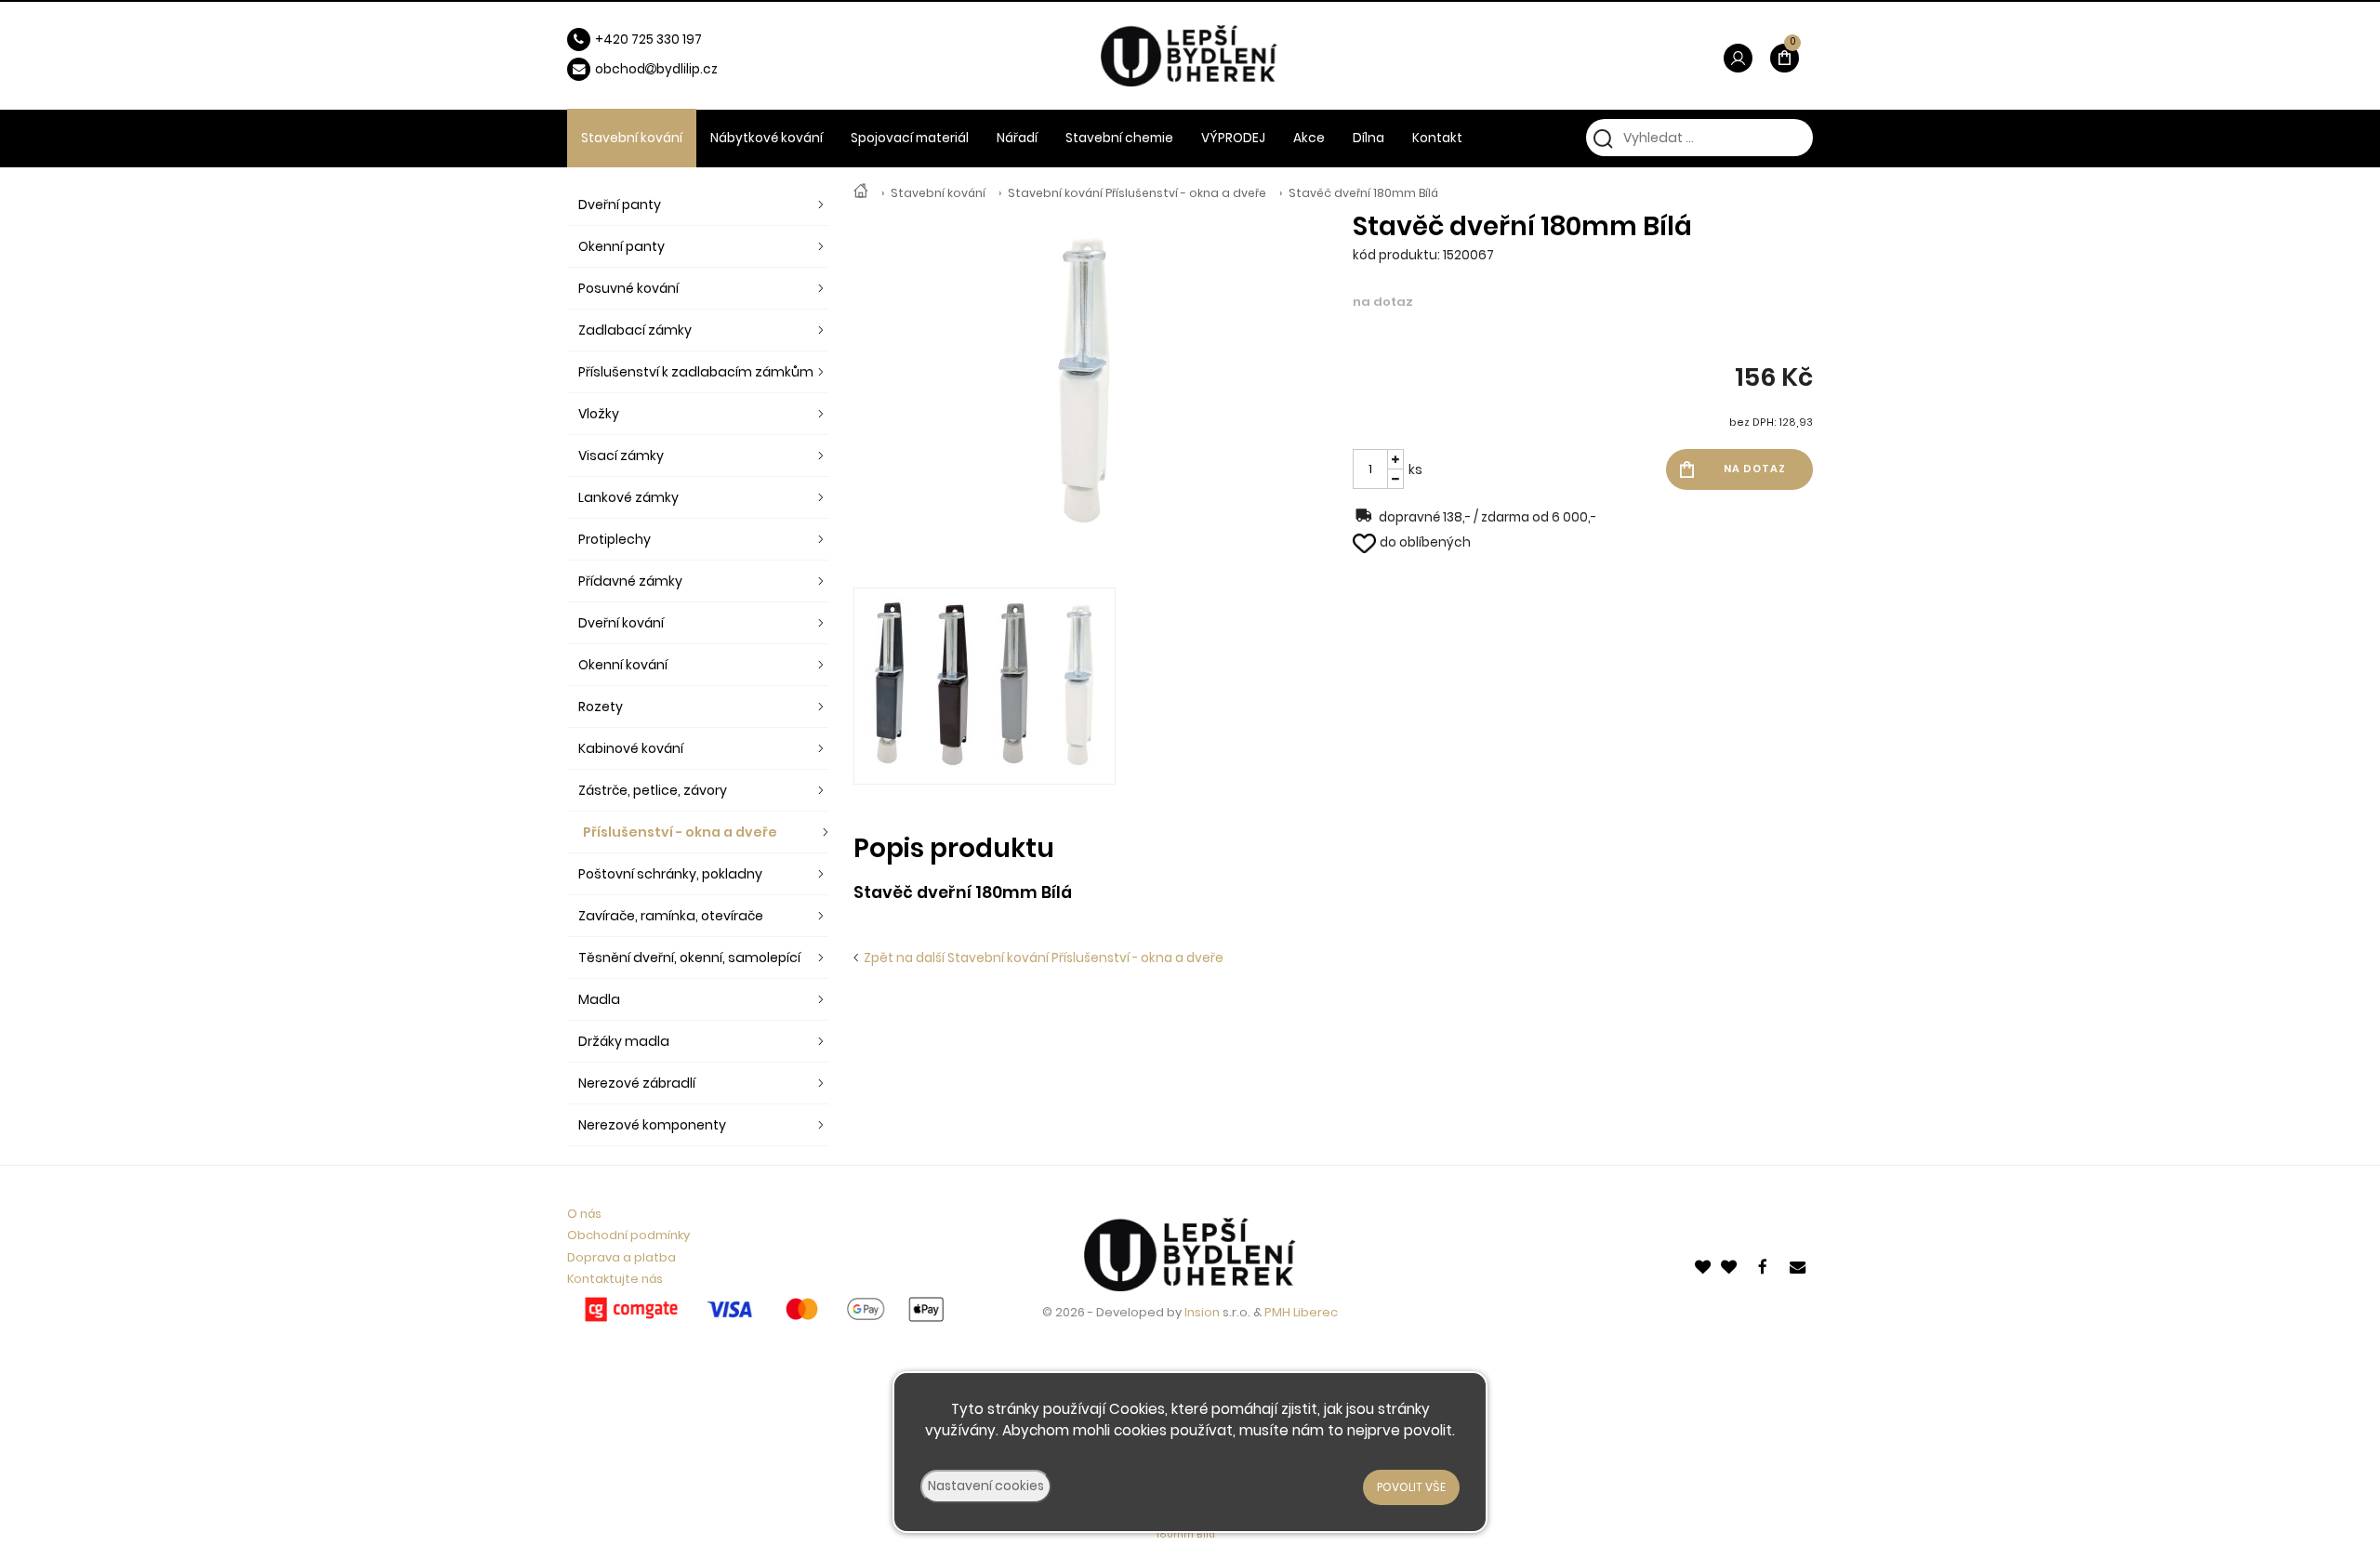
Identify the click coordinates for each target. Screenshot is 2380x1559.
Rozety (601, 707)
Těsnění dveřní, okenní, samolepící (689, 958)
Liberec (1316, 1312)
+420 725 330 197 (648, 40)
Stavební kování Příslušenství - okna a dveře (1137, 193)
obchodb (630, 69)
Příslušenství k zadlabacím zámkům (696, 372)
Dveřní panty (620, 205)
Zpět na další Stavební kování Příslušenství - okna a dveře (1041, 958)
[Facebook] (1765, 1265)
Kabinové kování (631, 748)
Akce (1309, 138)
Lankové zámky (628, 497)
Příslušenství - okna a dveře (680, 832)
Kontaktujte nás (615, 1279)
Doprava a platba (621, 1257)
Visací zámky (621, 456)
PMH (1279, 1312)
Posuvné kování (628, 288)
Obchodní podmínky (628, 1235)
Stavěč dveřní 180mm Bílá (1363, 193)
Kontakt (1437, 138)
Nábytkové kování (767, 138)
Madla (599, 999)
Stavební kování (938, 193)
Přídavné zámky (630, 581)
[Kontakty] (1799, 1265)
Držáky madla (624, 1041)
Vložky (599, 414)
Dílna (1368, 138)
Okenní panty (621, 246)
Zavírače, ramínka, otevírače (671, 916)
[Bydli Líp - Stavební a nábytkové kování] (861, 193)
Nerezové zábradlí (637, 1083)
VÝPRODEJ (1233, 138)
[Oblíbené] (1704, 1265)
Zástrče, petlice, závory (653, 790)
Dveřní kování (621, 623)
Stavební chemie (1119, 138)
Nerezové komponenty (652, 1125)
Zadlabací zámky (635, 330)
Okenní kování (623, 665)
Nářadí (1017, 138)
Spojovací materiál (910, 138)
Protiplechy (615, 539)
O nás (584, 1214)
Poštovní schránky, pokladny (670, 874)
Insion (1202, 1312)
